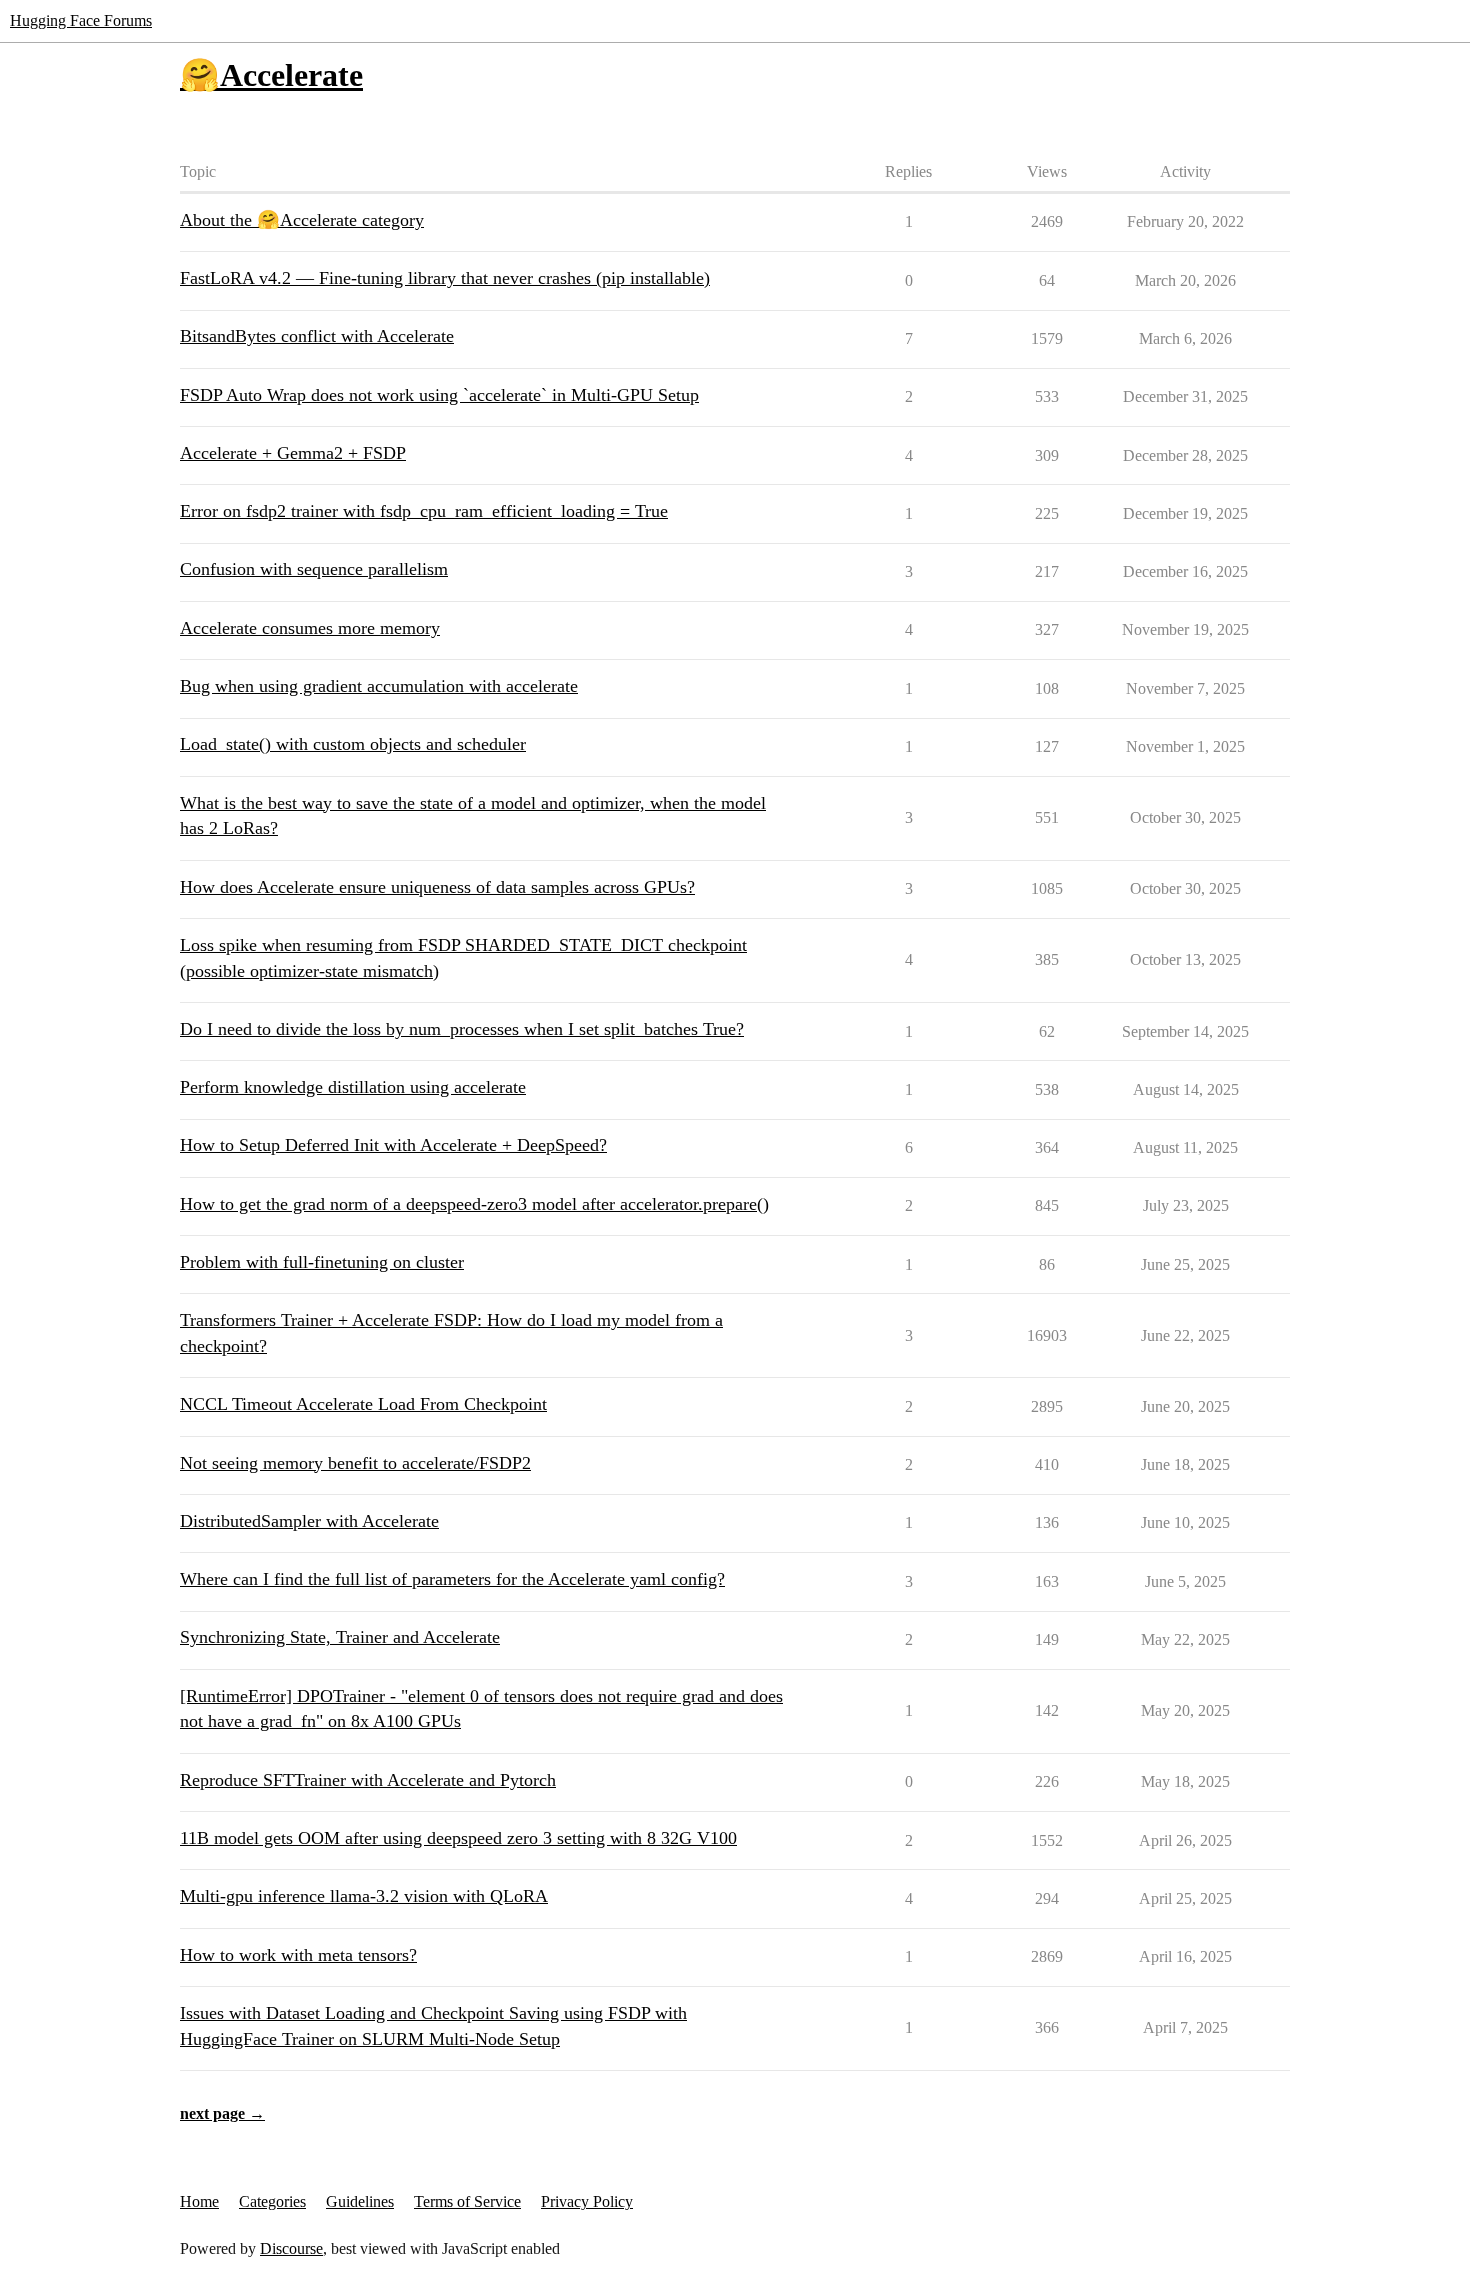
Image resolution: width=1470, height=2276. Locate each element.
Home (199, 2201)
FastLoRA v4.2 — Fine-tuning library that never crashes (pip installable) (445, 278)
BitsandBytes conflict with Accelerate (317, 336)
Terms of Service (467, 2201)
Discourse (291, 2248)
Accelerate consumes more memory (310, 628)
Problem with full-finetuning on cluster (322, 1262)
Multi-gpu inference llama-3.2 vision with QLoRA (364, 1896)
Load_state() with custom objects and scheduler (353, 744)
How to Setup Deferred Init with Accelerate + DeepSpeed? (393, 1145)
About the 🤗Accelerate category (302, 220)
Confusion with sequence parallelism (314, 569)
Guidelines (360, 2201)
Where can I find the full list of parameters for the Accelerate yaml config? (452, 1579)
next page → (222, 2113)
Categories (272, 2201)
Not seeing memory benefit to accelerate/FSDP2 (355, 1463)
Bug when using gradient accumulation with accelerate (379, 686)
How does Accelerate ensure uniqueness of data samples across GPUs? (437, 887)
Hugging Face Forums (81, 20)
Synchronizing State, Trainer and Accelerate (340, 1637)
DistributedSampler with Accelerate (309, 1521)
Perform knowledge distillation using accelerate (353, 1087)
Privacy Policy (587, 2201)
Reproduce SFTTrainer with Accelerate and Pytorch (368, 1780)
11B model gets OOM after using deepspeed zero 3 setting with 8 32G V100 (458, 1838)
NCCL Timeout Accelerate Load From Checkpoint (363, 1404)
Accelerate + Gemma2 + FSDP (293, 453)
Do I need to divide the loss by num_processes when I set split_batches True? (462, 1029)
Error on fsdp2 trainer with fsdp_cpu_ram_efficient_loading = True (424, 511)
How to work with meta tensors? (298, 1955)
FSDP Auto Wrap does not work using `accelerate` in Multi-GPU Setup (439, 395)
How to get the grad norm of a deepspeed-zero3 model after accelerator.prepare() (474, 1204)
